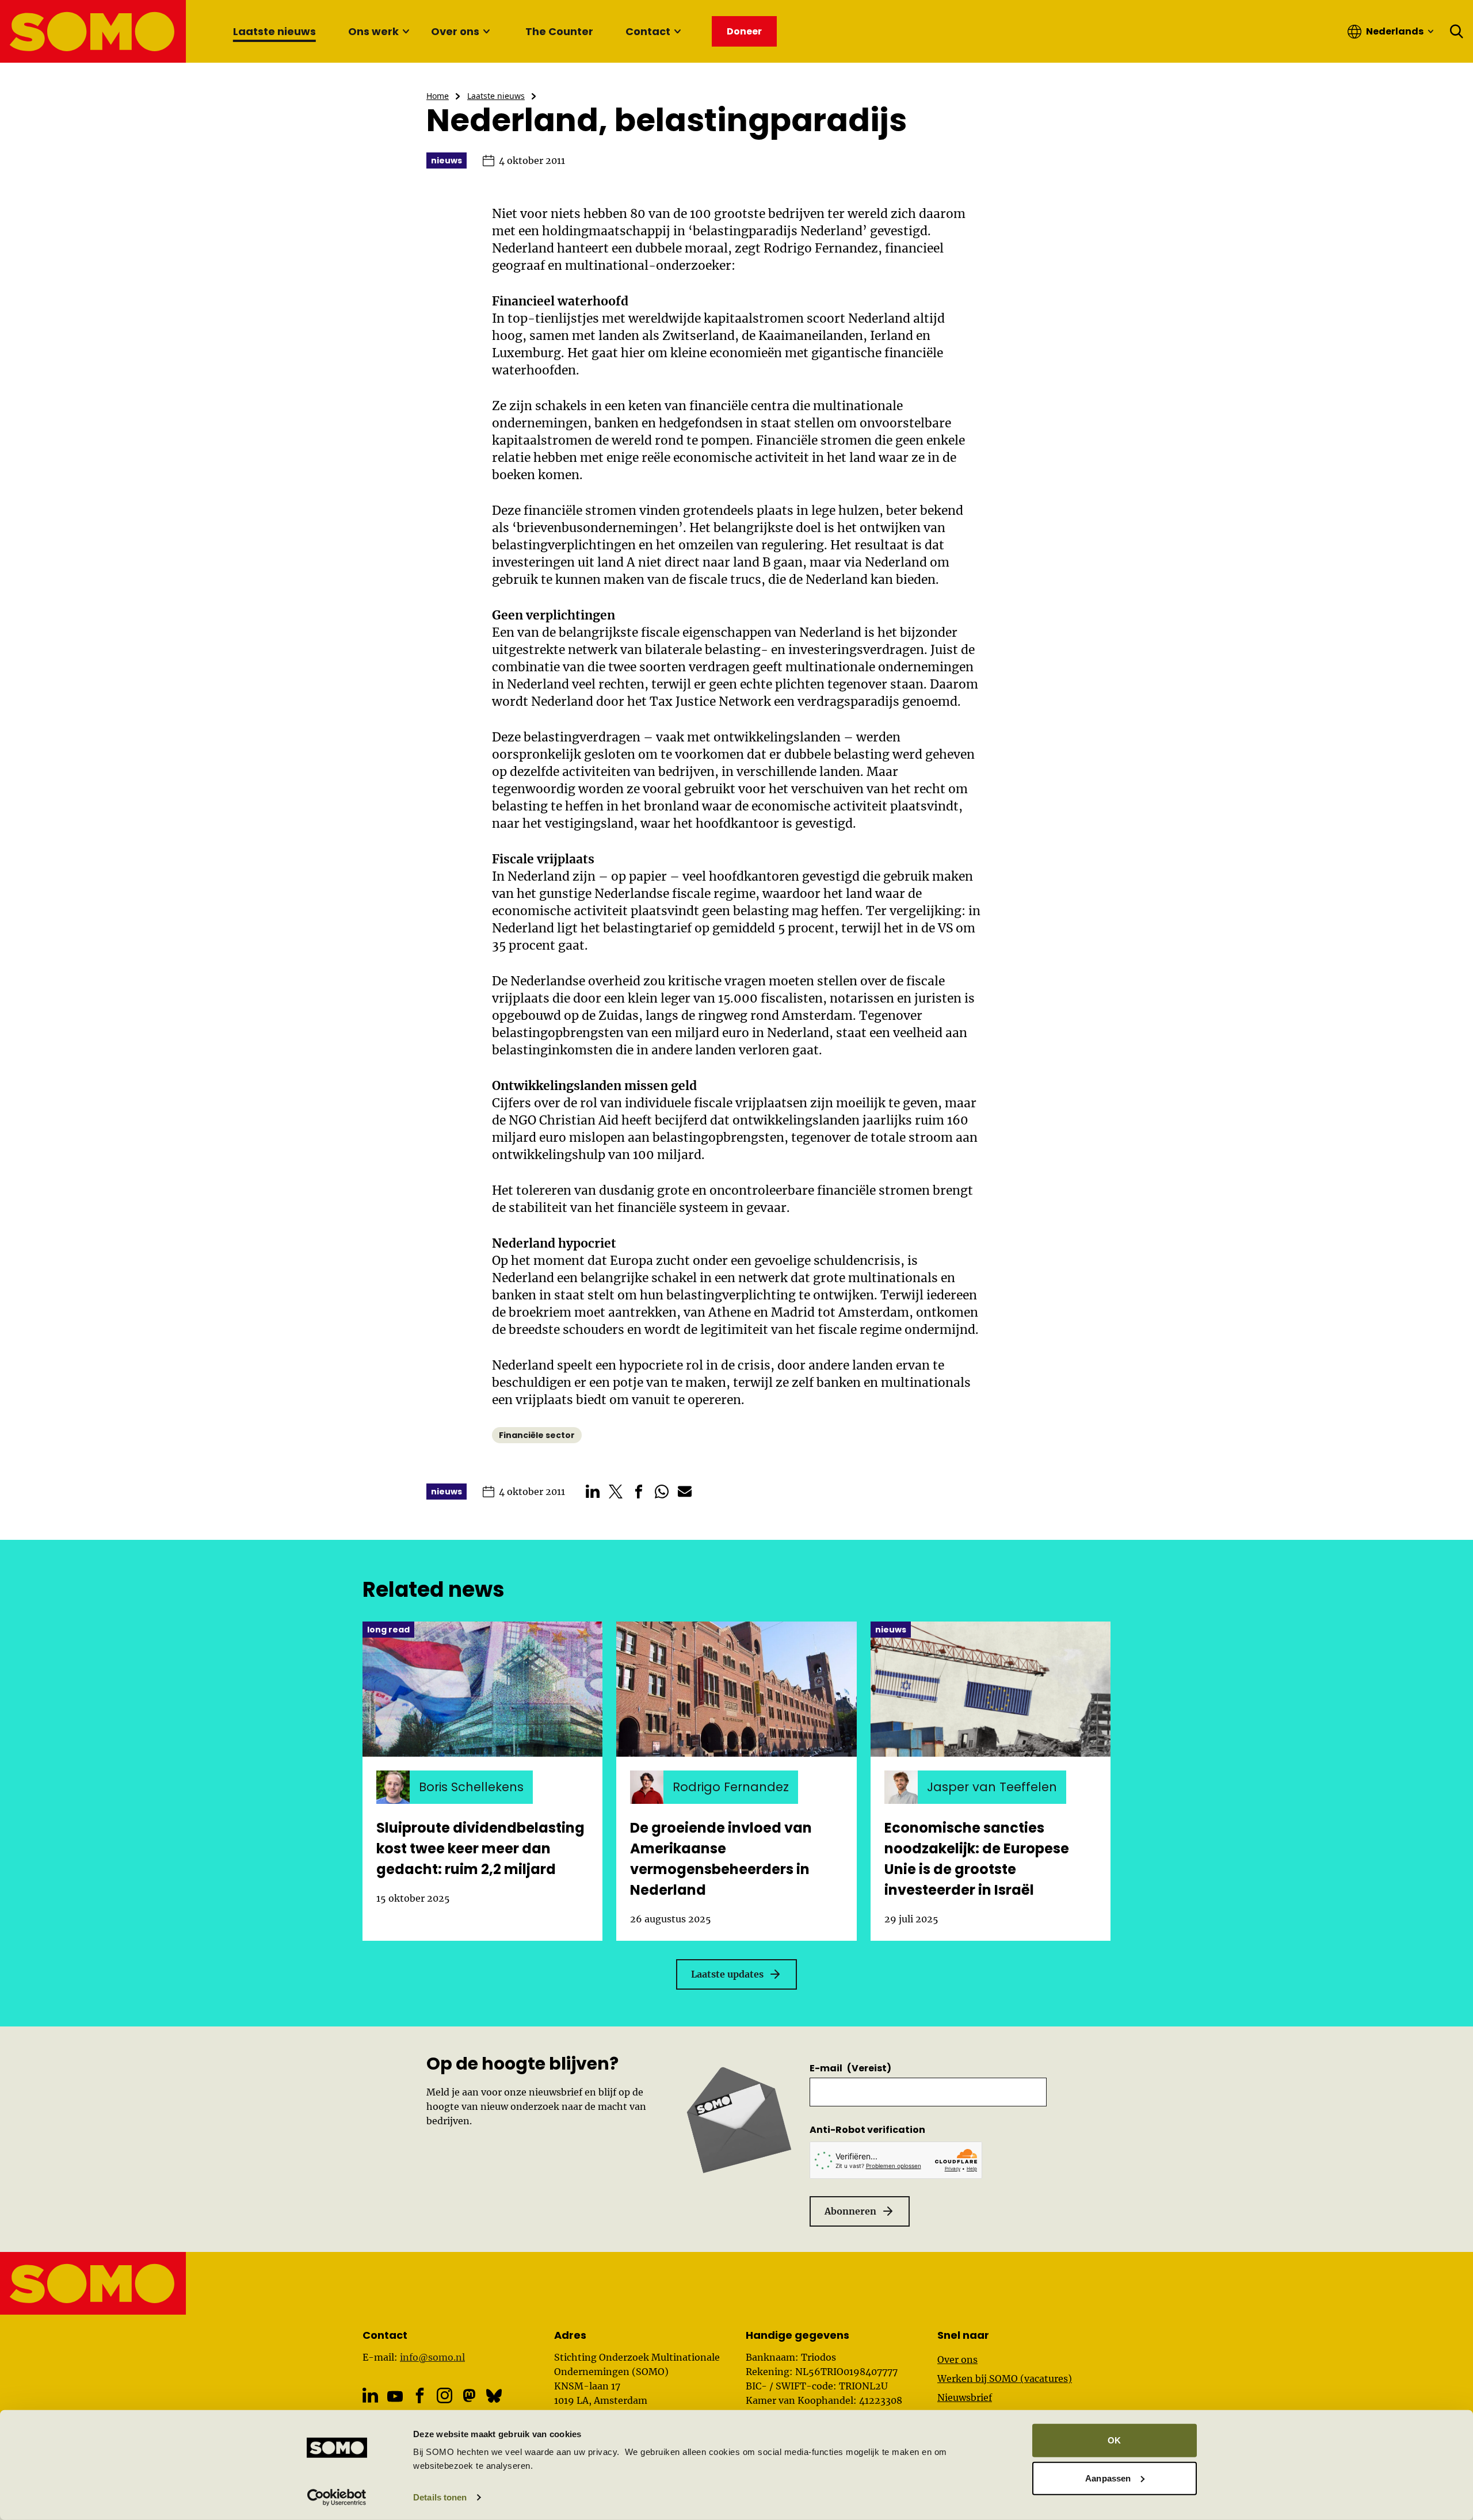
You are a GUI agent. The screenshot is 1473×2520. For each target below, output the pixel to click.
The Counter (559, 31)
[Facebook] (420, 2395)
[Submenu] (406, 32)
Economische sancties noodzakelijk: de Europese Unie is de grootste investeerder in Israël (977, 1859)
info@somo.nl (432, 2357)
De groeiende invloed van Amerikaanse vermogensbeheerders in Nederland (721, 1859)
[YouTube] (395, 2396)
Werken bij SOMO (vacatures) (1005, 2378)
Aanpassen (1108, 2478)
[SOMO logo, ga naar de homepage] (94, 31)
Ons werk (373, 31)
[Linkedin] (370, 2395)
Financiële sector (537, 1435)
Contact (648, 31)
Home (438, 96)
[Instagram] (444, 2395)
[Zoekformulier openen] (1457, 32)
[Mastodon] (469, 2395)
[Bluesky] (494, 2395)
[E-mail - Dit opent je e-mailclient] (685, 1492)
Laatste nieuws (274, 31)
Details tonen (440, 2497)
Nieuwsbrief (965, 2397)
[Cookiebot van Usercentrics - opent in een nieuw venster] (337, 2498)
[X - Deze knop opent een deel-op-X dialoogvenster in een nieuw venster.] (616, 1492)
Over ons (455, 31)
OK (1114, 2440)
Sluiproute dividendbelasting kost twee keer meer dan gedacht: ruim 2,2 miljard (480, 1848)
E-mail (850, 2068)
